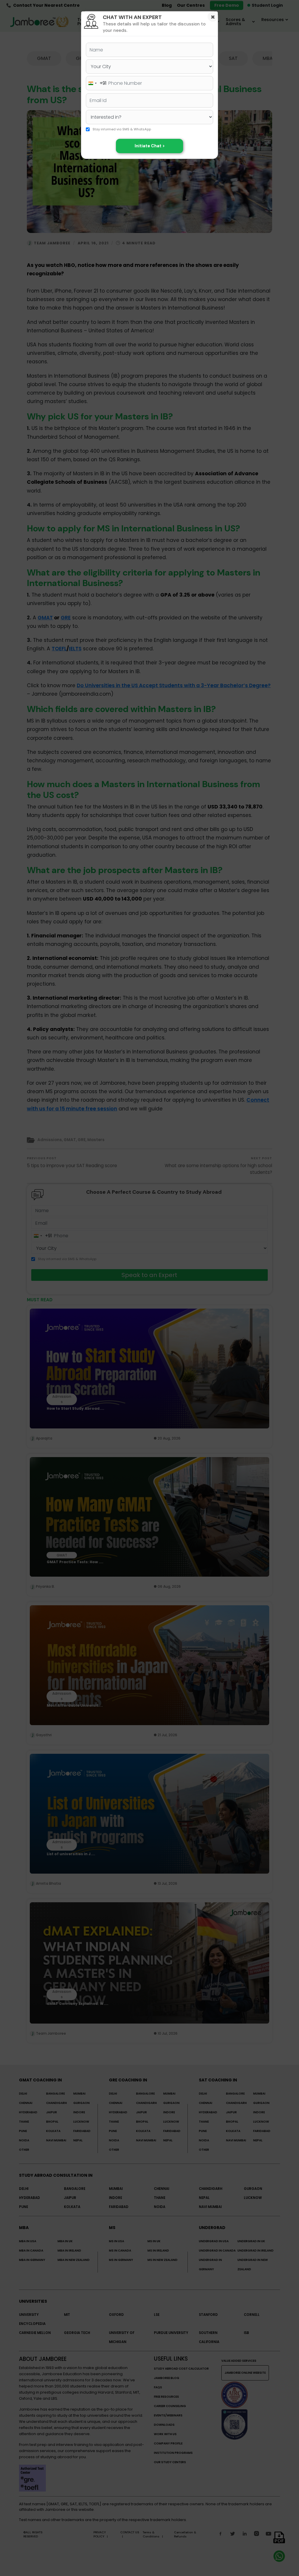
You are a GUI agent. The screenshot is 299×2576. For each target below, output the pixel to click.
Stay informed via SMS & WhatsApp (122, 129)
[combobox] (96, 83)
